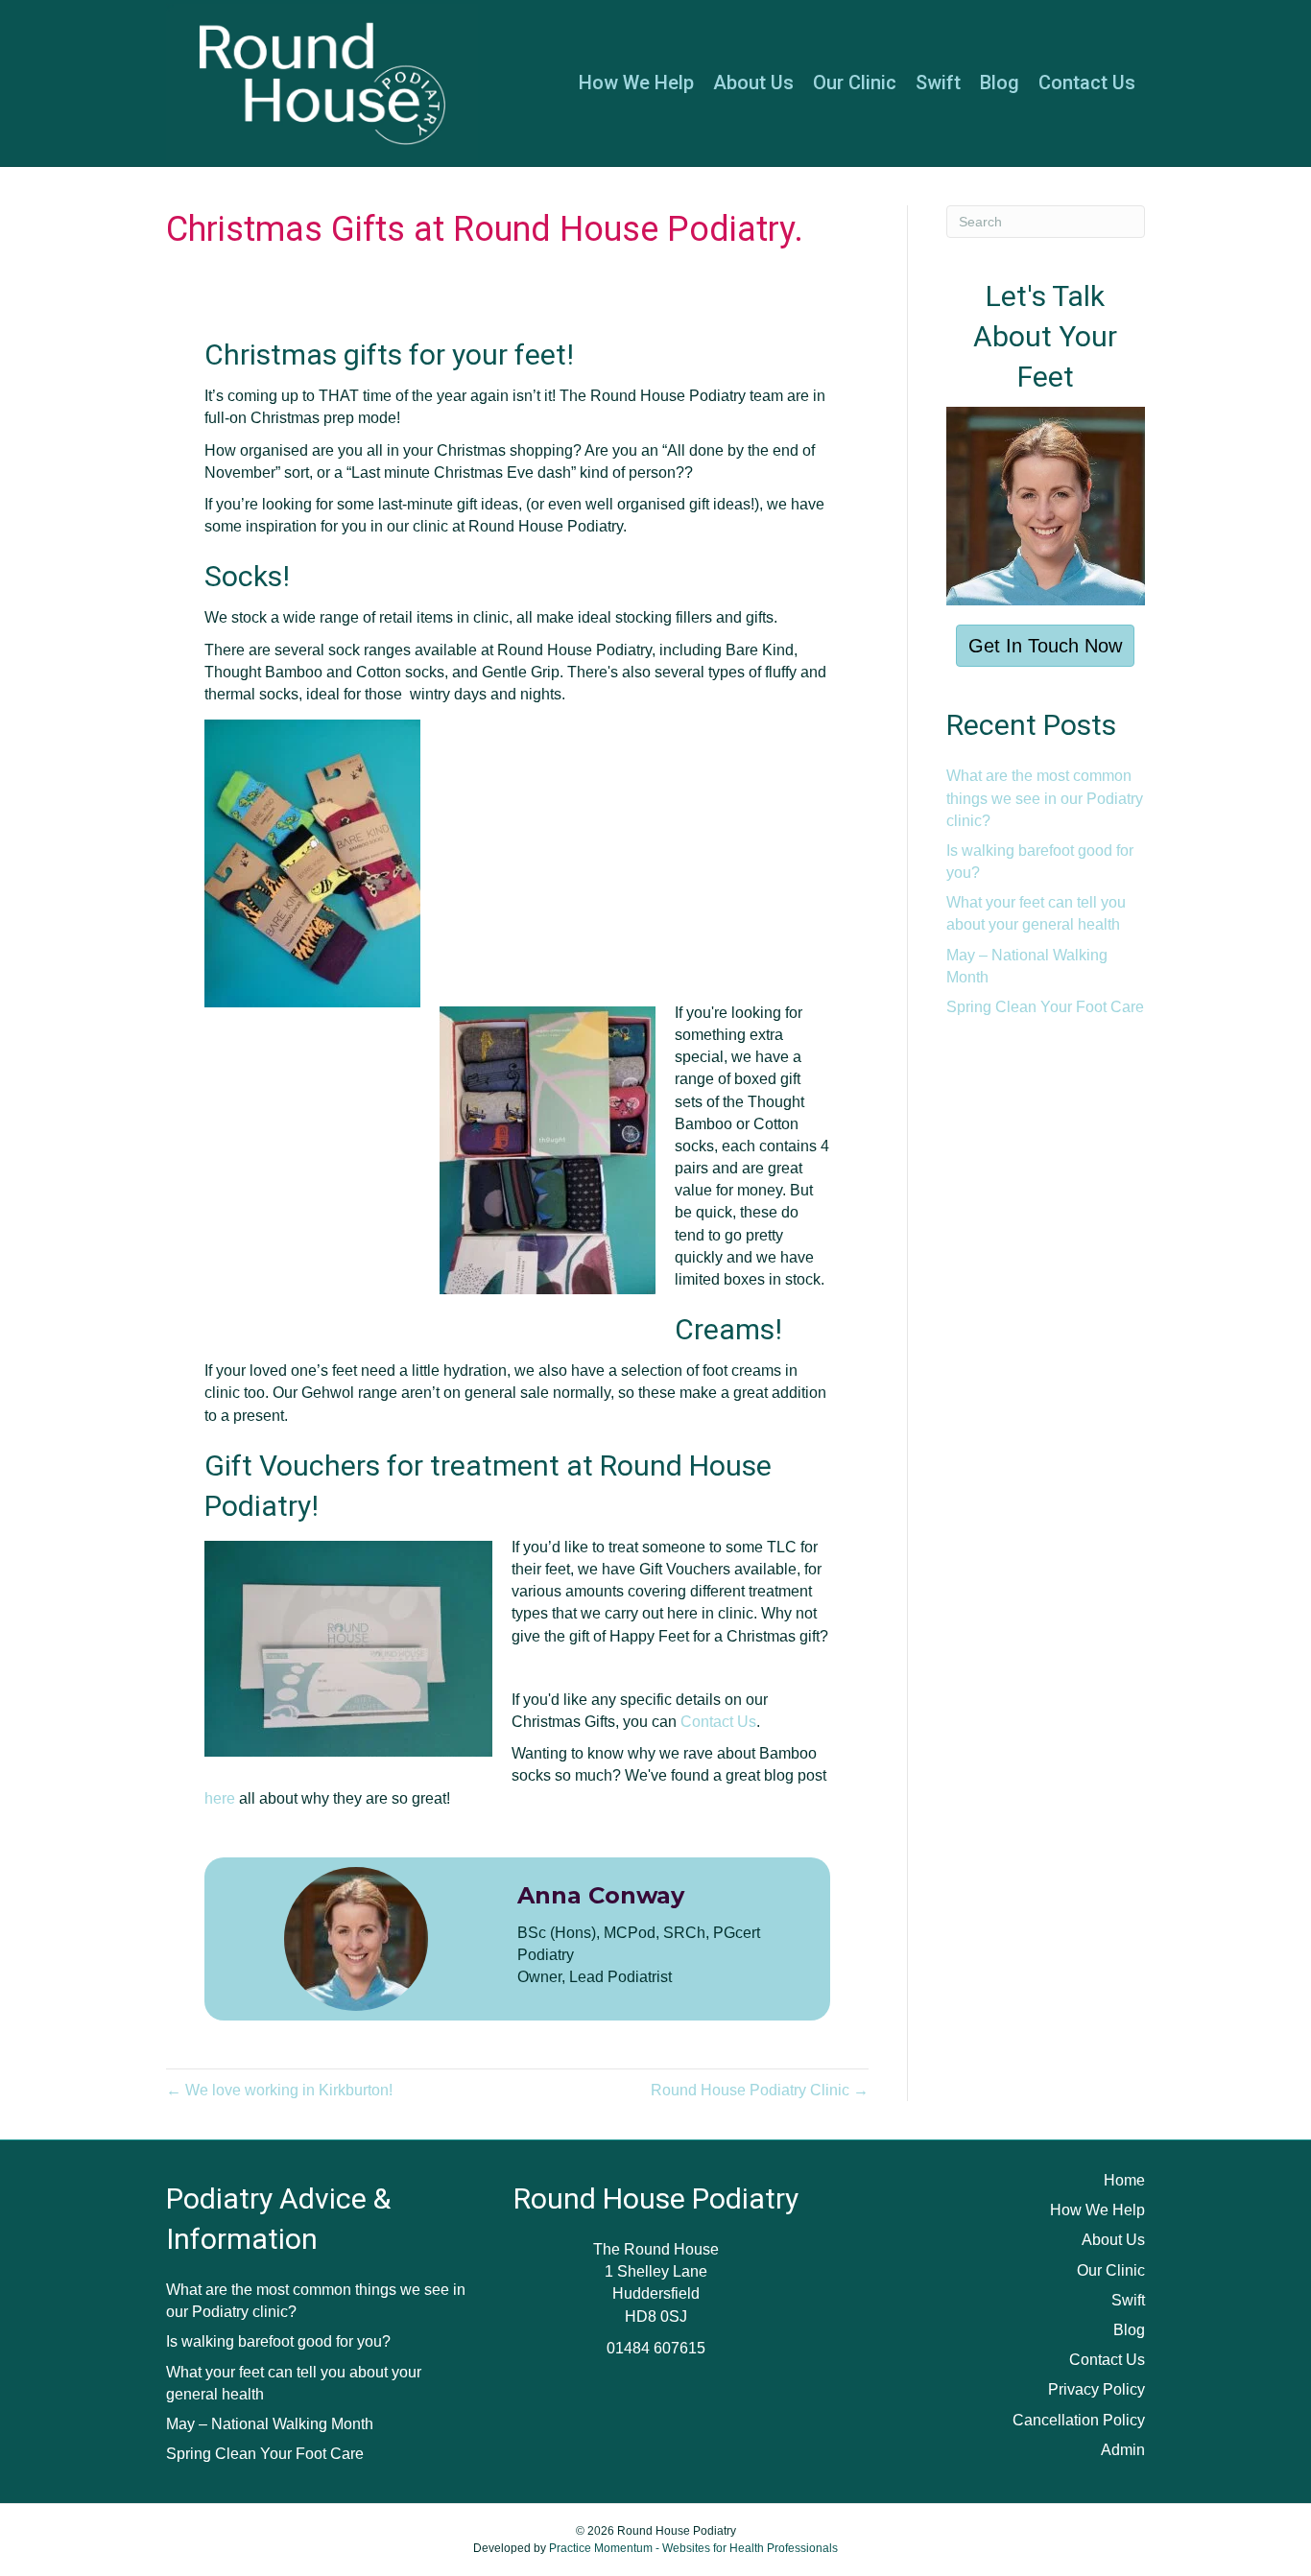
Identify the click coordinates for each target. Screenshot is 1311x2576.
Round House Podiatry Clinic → (760, 2090)
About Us (753, 83)
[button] (1045, 646)
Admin (1123, 2450)
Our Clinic (855, 83)
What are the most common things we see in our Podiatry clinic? (1045, 798)
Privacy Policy (1096, 2389)
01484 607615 (656, 2348)
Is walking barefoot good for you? (278, 2341)
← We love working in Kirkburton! (279, 2090)
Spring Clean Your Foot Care (1045, 1007)
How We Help (636, 83)
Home (1124, 2180)
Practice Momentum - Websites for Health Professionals (693, 2548)
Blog (1000, 83)
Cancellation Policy (1079, 2420)
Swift (938, 83)
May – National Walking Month (270, 2424)
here (220, 1798)
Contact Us (1087, 83)
